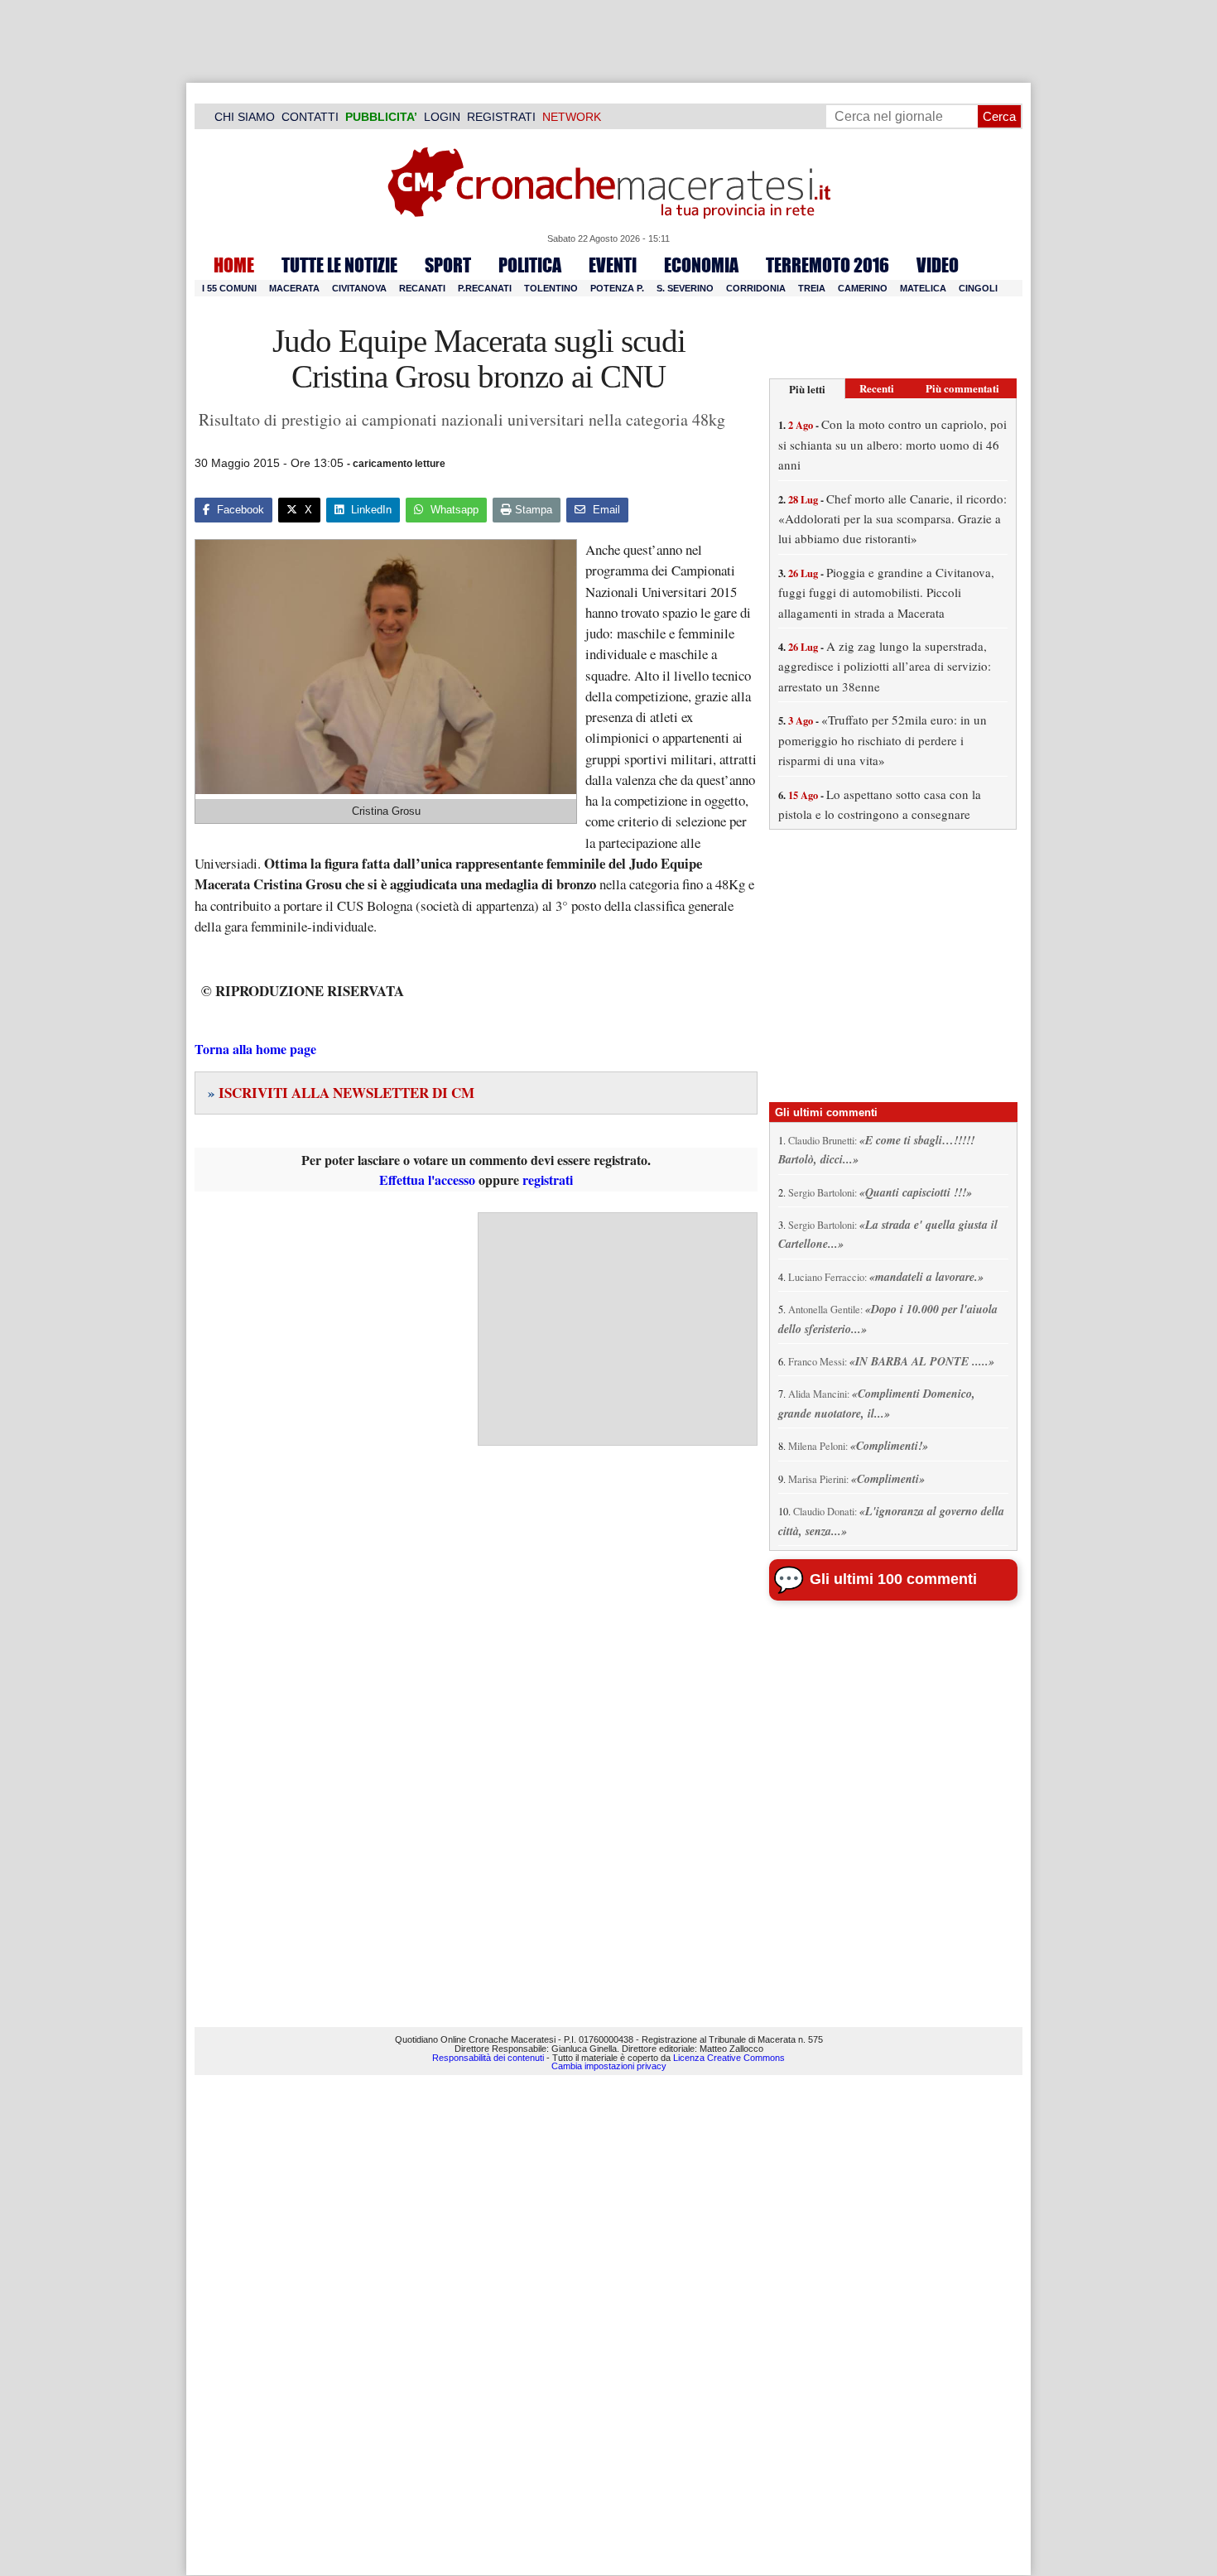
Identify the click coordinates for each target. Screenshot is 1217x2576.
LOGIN (442, 117)
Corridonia (756, 288)
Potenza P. (617, 288)
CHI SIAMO (245, 117)
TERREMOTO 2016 (827, 265)
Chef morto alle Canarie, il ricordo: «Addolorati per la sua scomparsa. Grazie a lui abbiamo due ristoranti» (892, 519)
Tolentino (551, 288)
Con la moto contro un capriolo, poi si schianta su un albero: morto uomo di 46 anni (892, 444)
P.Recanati (485, 288)
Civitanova (359, 288)
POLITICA (530, 265)
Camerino (863, 288)
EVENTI (613, 265)
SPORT (448, 265)
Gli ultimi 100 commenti (893, 1579)
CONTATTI (310, 117)
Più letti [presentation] (807, 389)
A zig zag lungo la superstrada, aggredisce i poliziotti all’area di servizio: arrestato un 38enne (885, 666)
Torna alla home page (255, 1049)
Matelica (923, 288)
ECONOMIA (701, 265)
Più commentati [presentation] (962, 388)
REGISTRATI (501, 117)
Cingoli (978, 288)
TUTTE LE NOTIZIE (339, 265)
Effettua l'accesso (427, 1180)
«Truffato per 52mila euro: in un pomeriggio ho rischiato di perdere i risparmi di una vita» (883, 740)
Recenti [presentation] (877, 388)
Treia (812, 288)
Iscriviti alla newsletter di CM (341, 1093)
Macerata (294, 288)
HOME (234, 265)
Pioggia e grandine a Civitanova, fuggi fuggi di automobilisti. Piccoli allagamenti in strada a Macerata (886, 592)
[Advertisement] (618, 1329)
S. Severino (685, 288)
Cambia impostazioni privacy (609, 2066)
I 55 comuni (229, 288)
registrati (548, 1180)
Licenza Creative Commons (729, 2058)
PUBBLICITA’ (381, 117)
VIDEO (938, 265)
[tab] (807, 389)
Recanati (422, 288)
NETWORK (572, 117)
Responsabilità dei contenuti (488, 2058)
